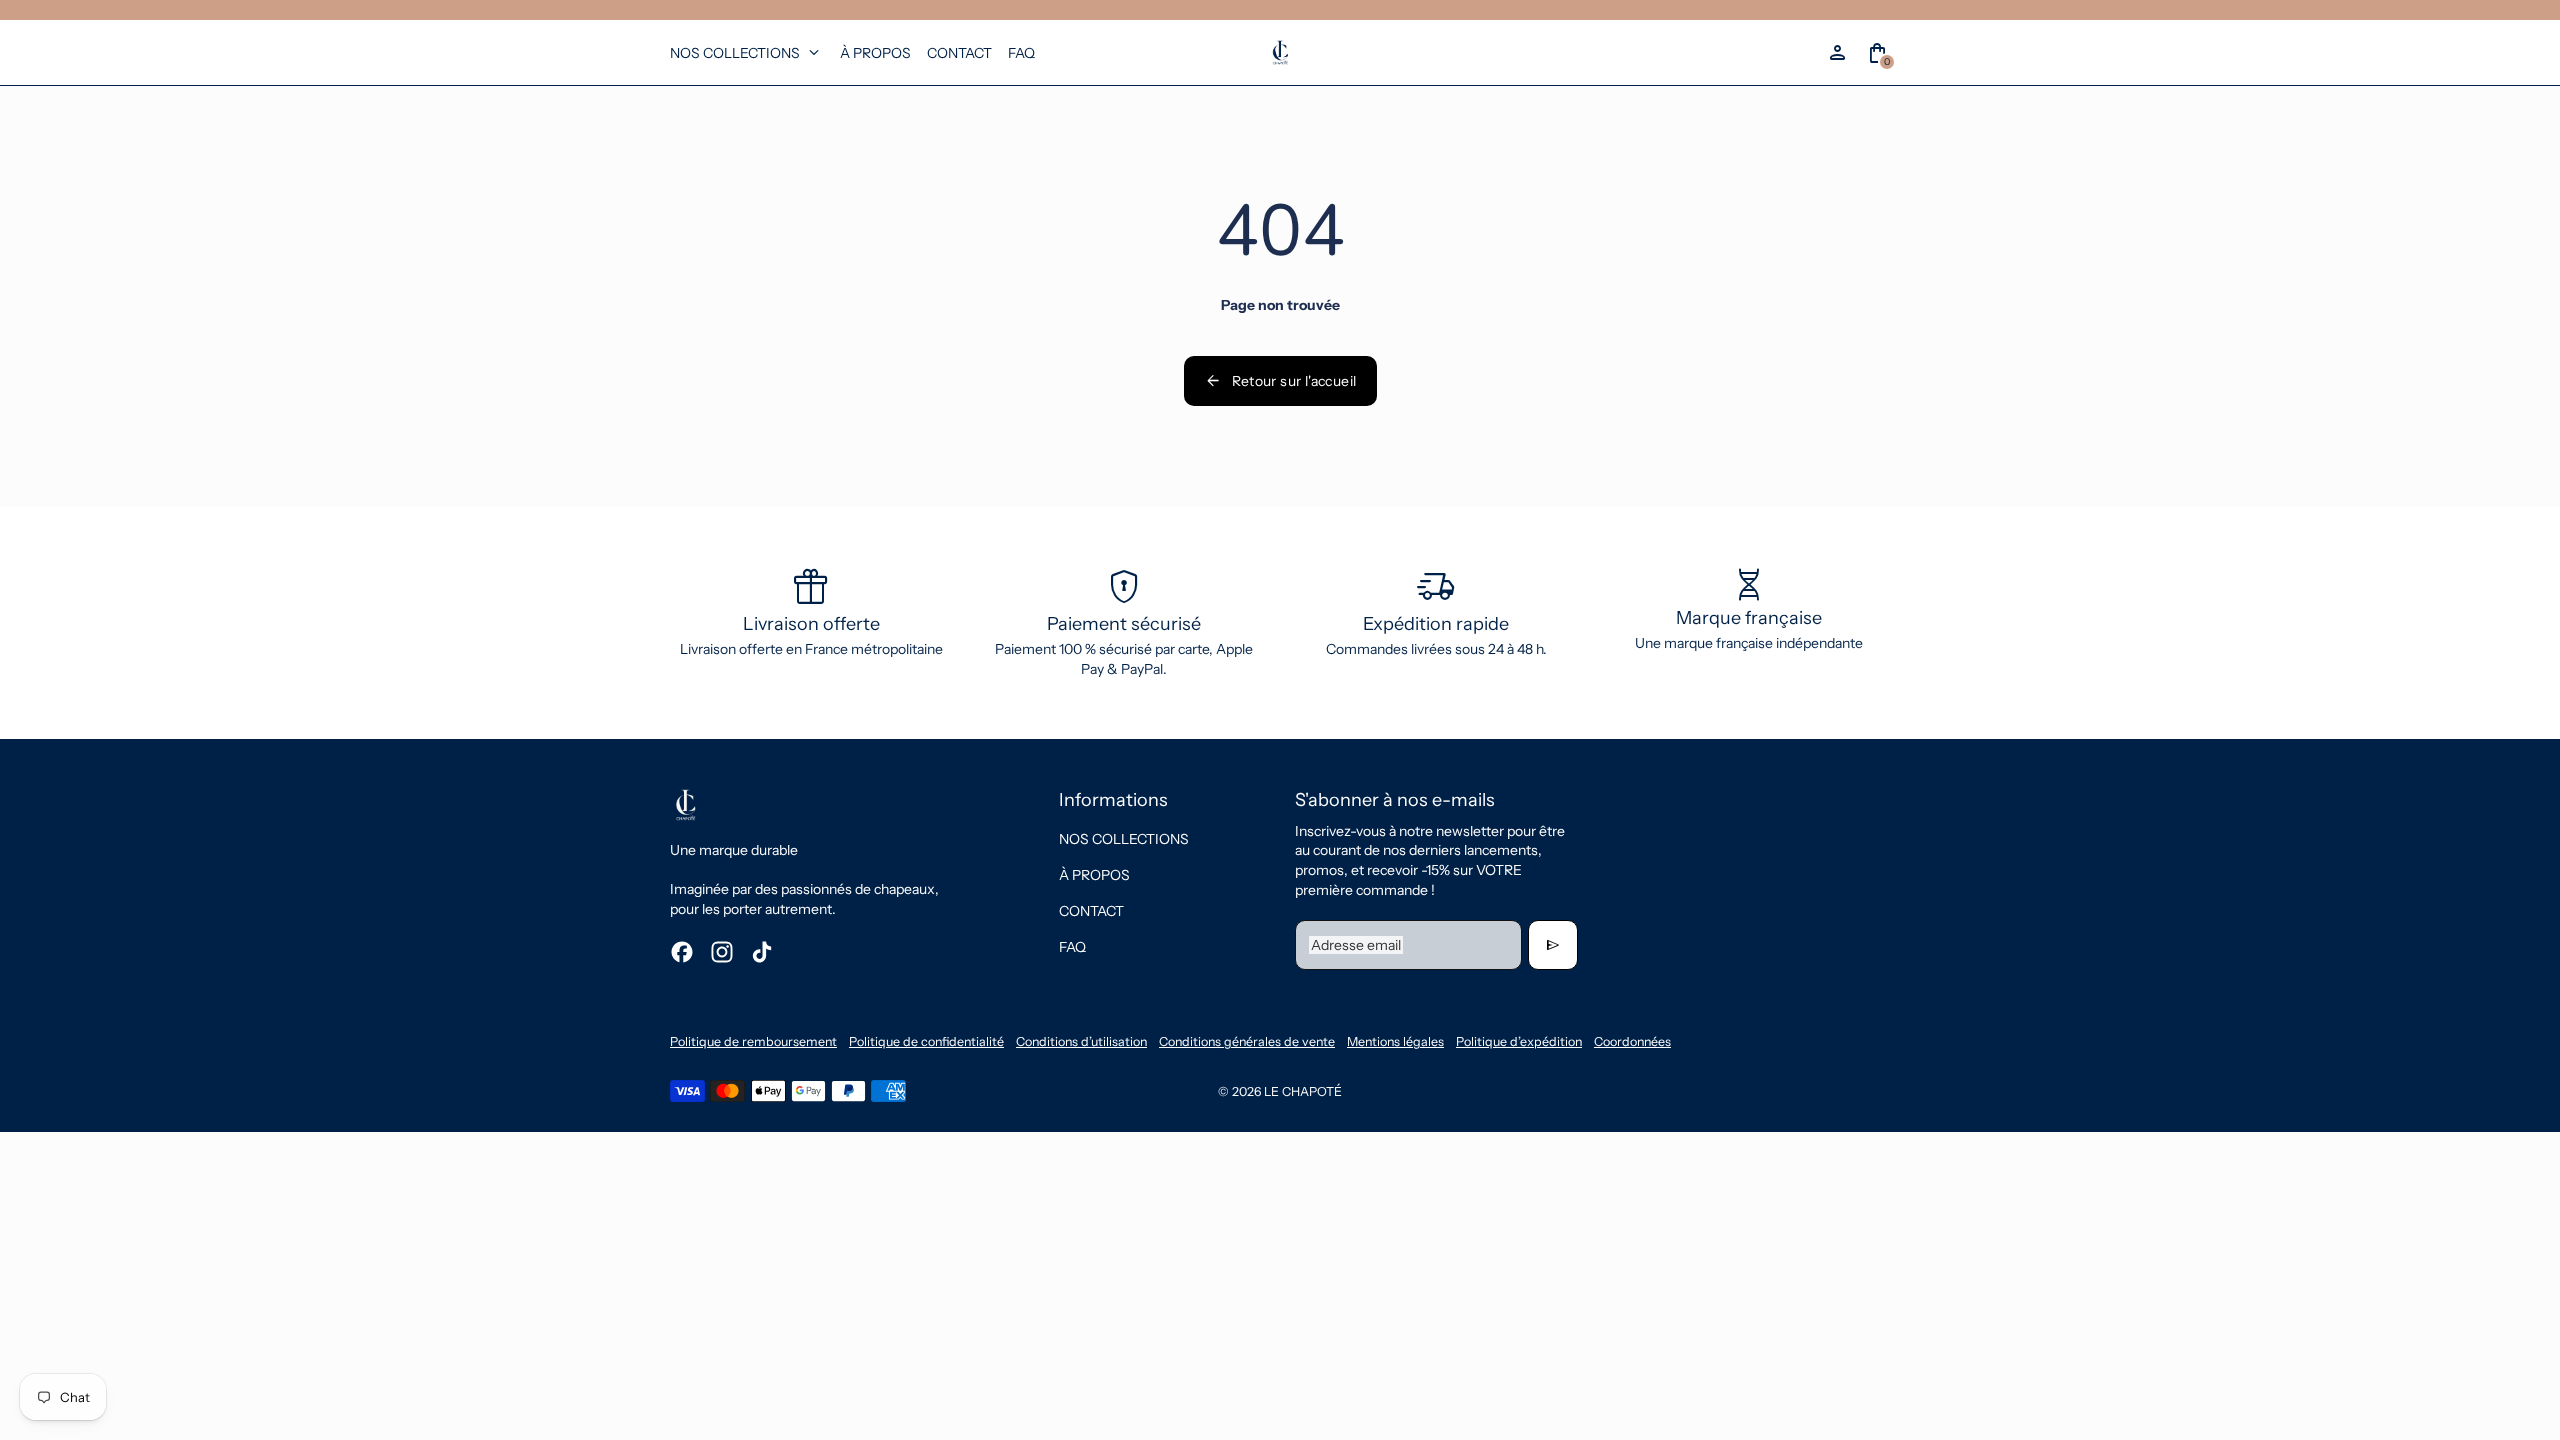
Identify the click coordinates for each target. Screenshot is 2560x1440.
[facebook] (682, 952)
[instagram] (722, 952)
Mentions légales (1395, 1041)
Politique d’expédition (1519, 1041)
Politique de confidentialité (926, 1041)
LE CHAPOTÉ (1303, 1091)
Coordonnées (1632, 1041)
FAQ (1072, 947)
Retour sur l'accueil (1280, 381)
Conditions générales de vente (1247, 1041)
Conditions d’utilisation (1081, 1041)
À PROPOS (1094, 875)
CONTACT (1091, 911)
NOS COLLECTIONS (1124, 839)
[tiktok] (762, 952)
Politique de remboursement (753, 1041)
